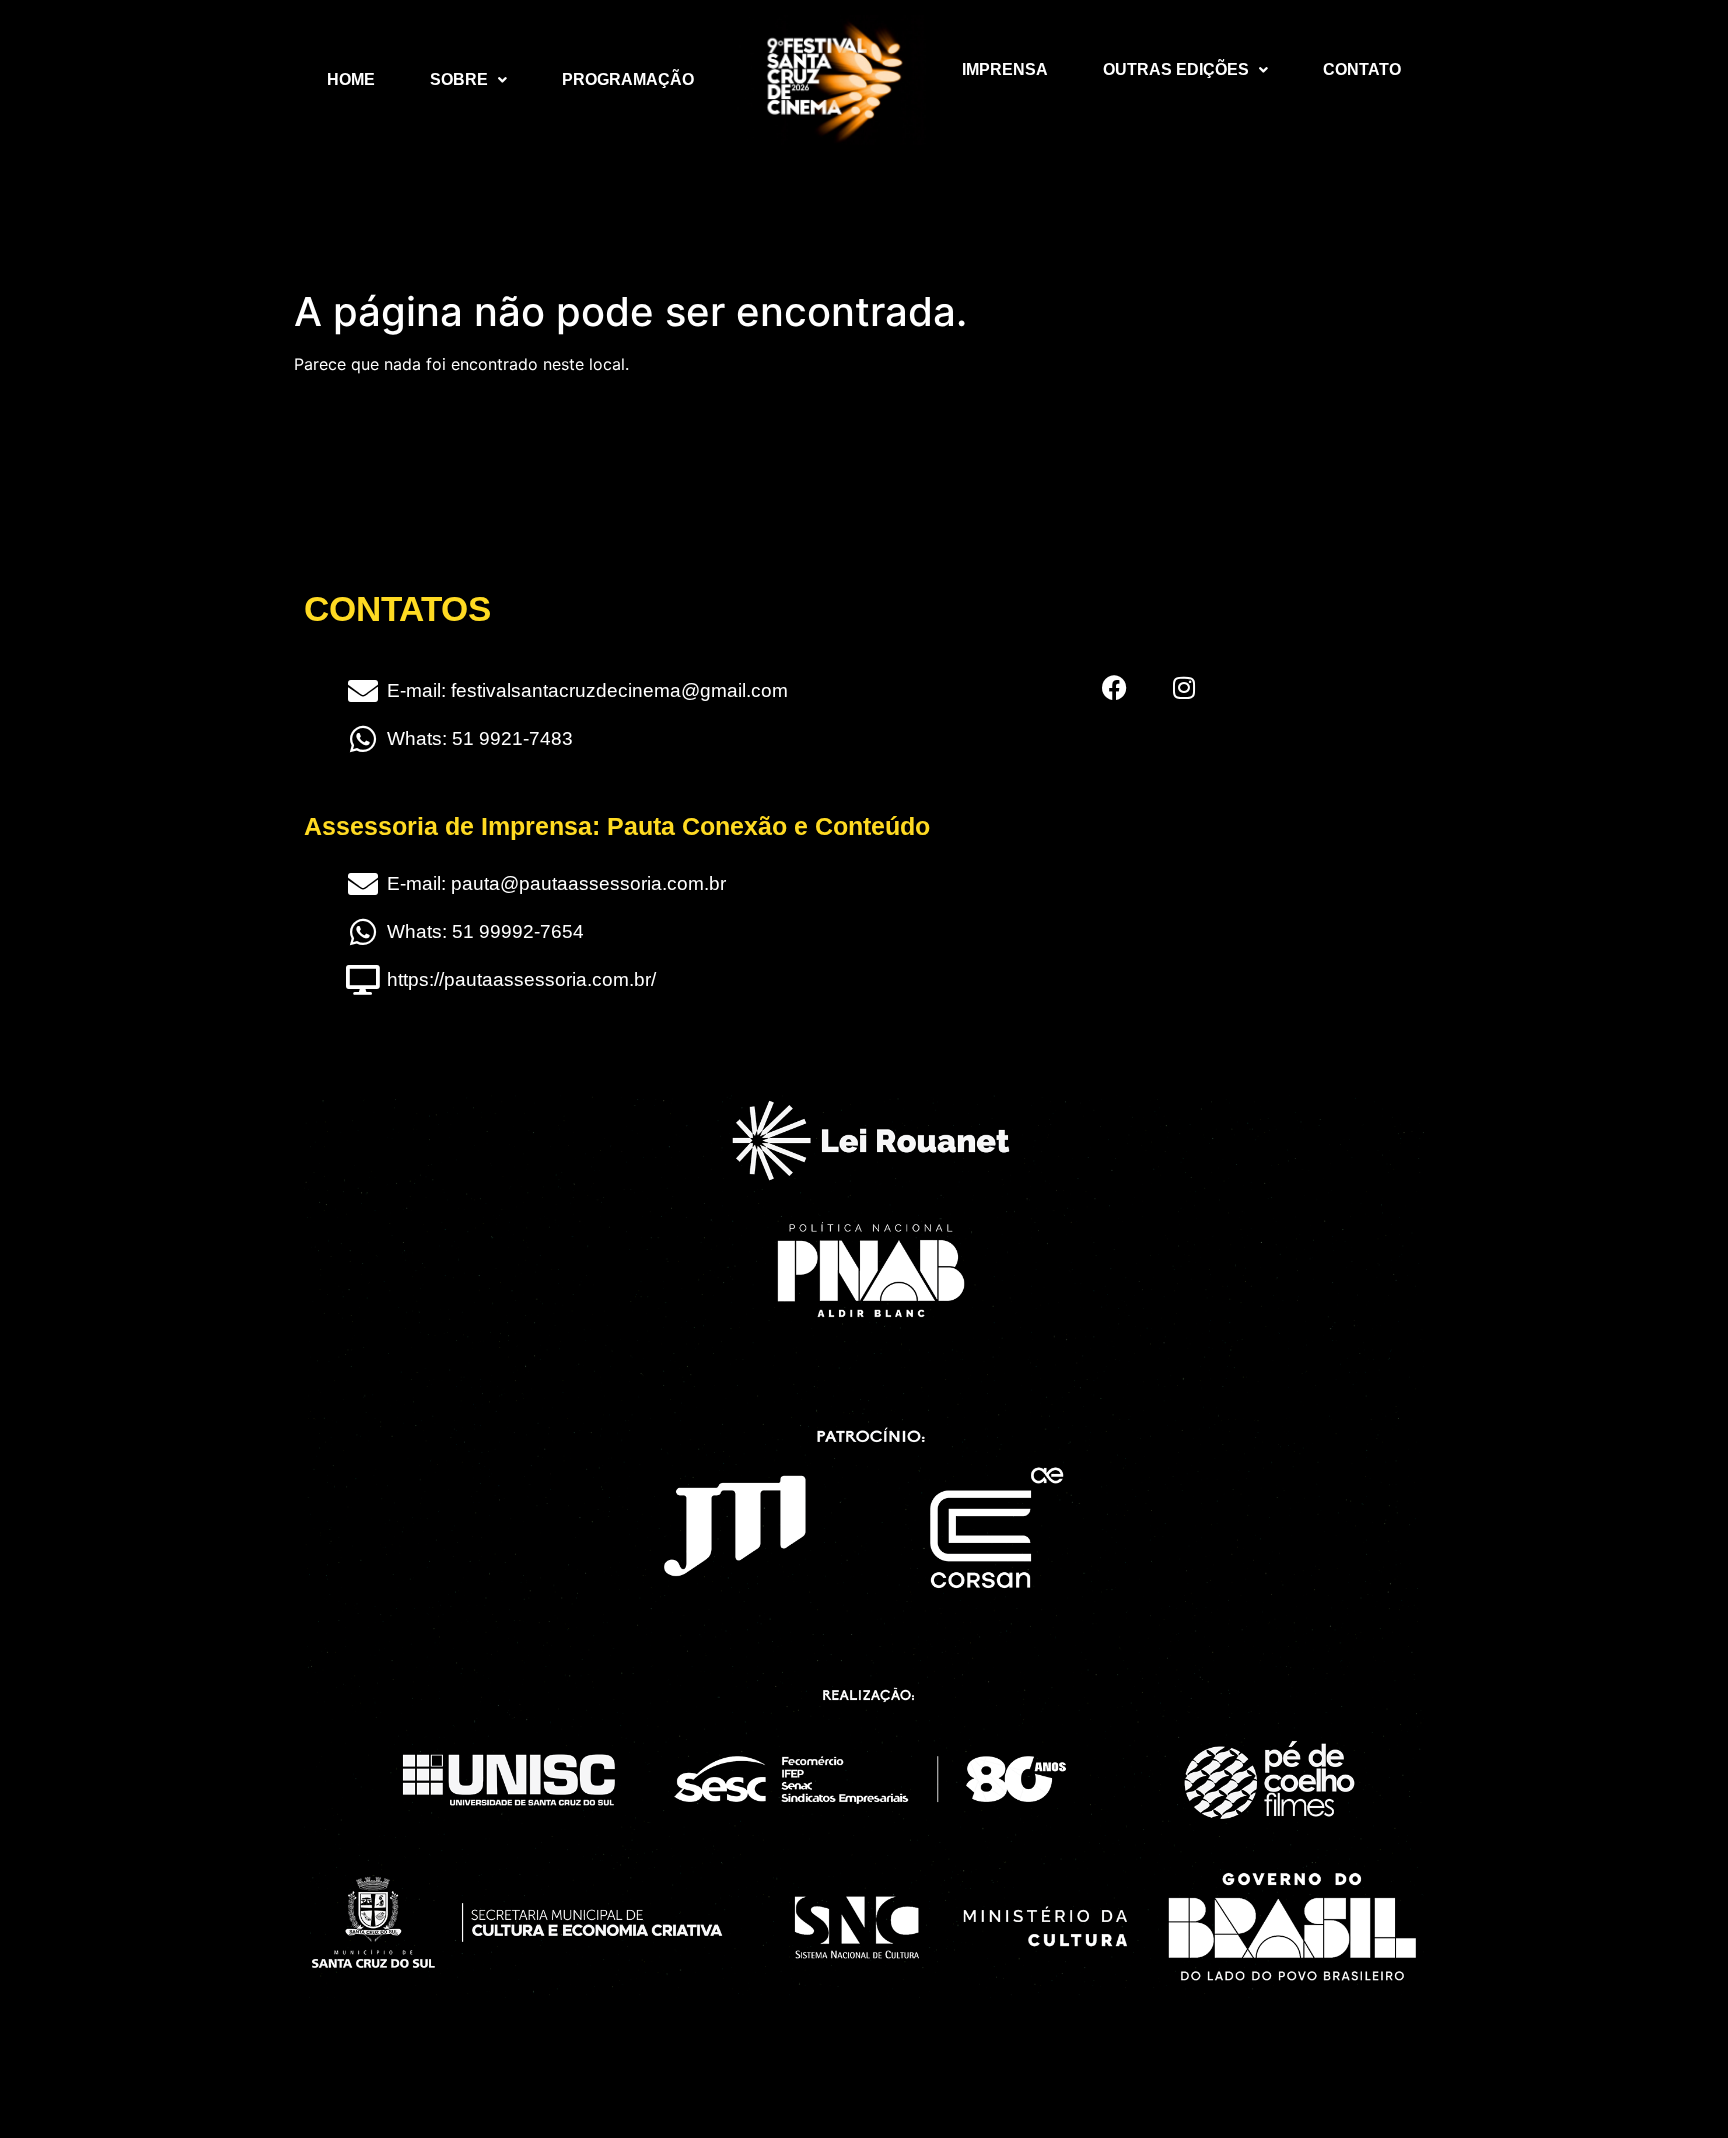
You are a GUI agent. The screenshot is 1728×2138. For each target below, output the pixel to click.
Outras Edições (1176, 69)
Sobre (459, 79)
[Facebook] (1114, 687)
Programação (628, 79)
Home (351, 79)
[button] (468, 80)
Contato (1362, 69)
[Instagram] (1184, 687)
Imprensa (1005, 69)
